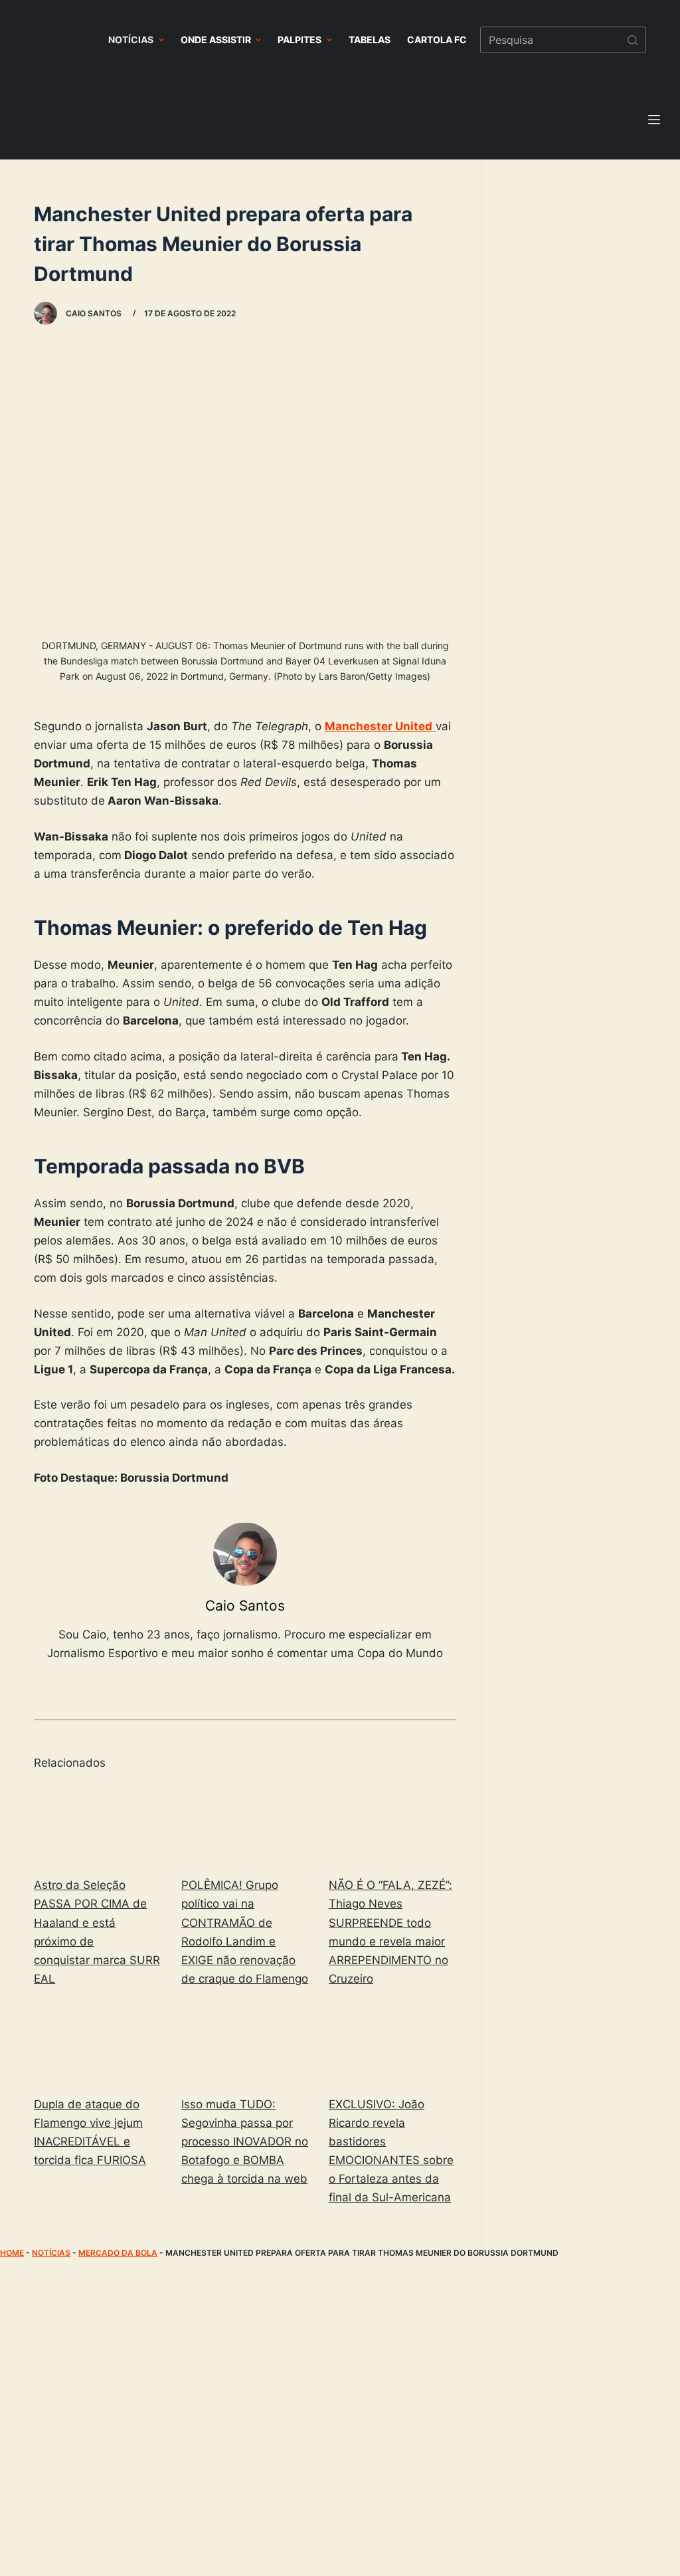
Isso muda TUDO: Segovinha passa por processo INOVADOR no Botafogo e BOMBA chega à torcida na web (245, 2141)
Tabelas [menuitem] (370, 40)
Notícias (51, 2253)
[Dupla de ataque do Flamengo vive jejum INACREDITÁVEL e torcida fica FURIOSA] (98, 2044)
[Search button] (633, 40)
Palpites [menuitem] (299, 40)
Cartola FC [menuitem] (437, 40)
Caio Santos (245, 1606)
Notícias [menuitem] (131, 40)
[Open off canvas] (654, 120)
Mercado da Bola (118, 2253)
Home (12, 2253)
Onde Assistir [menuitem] (216, 40)
